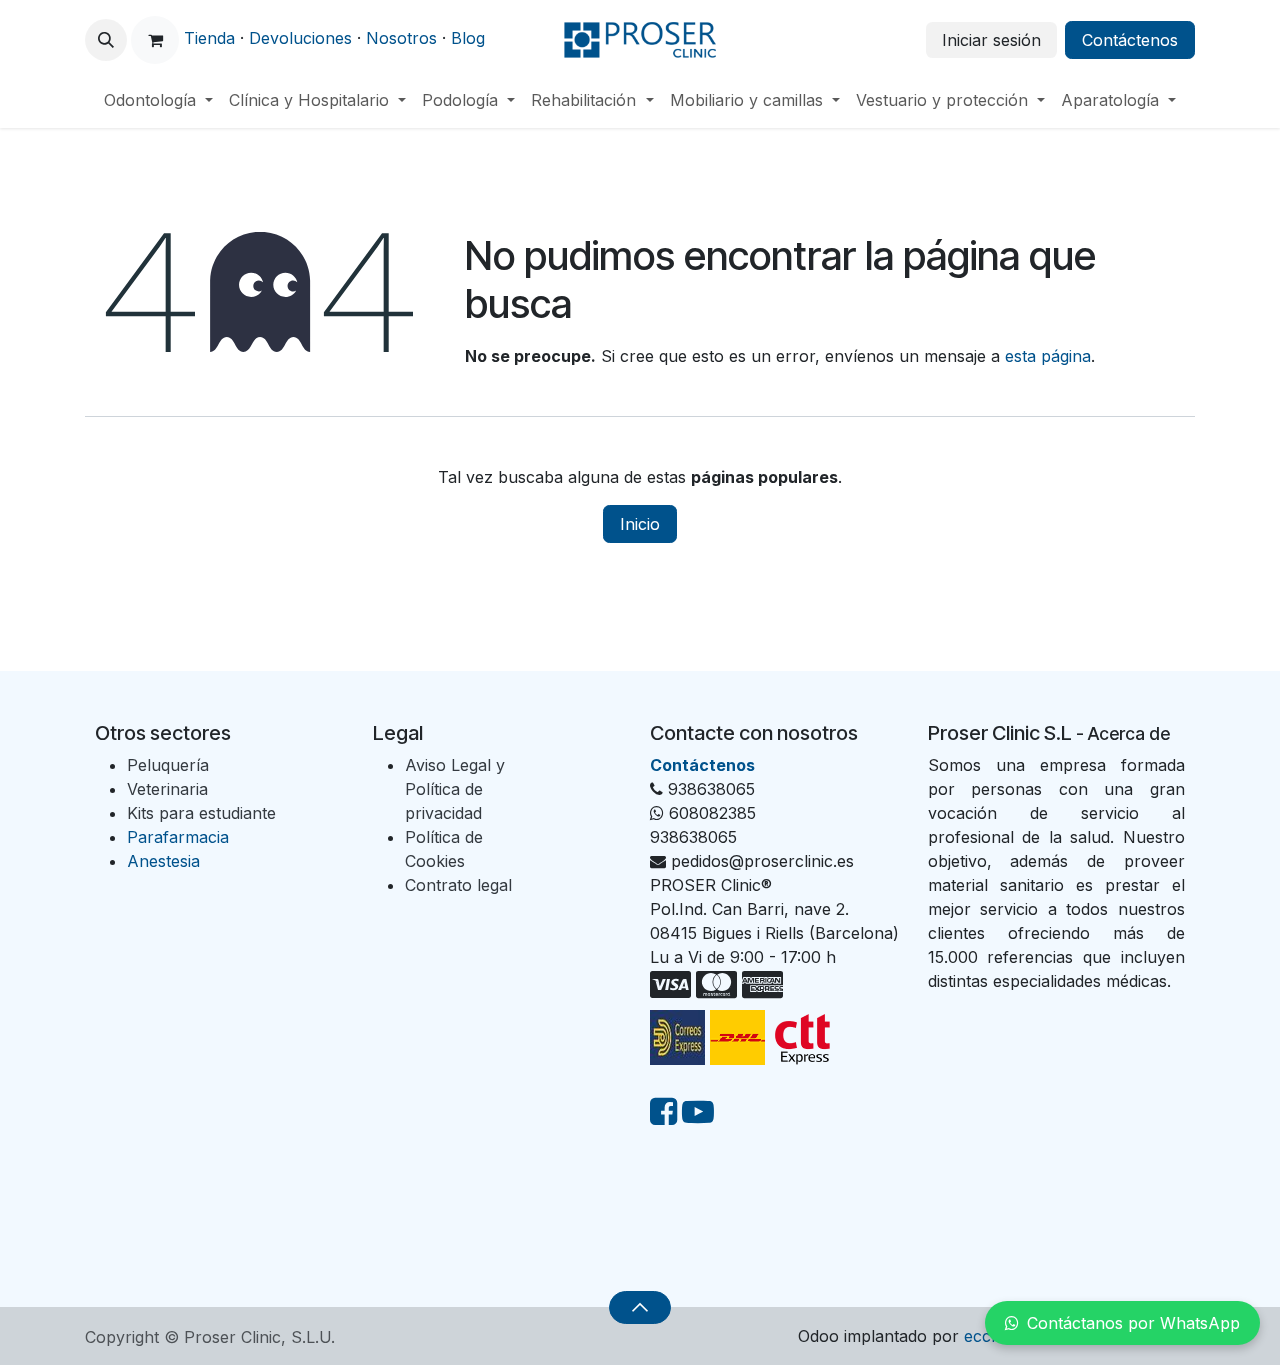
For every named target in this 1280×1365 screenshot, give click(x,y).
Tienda (209, 38)
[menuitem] (158, 100)
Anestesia (163, 861)
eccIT (985, 1336)
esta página (1048, 356)
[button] (106, 40)
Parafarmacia (178, 837)
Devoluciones (300, 38)
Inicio (640, 524)
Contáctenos (1130, 40)
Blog (468, 38)
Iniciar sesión (991, 40)
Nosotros (401, 38)
